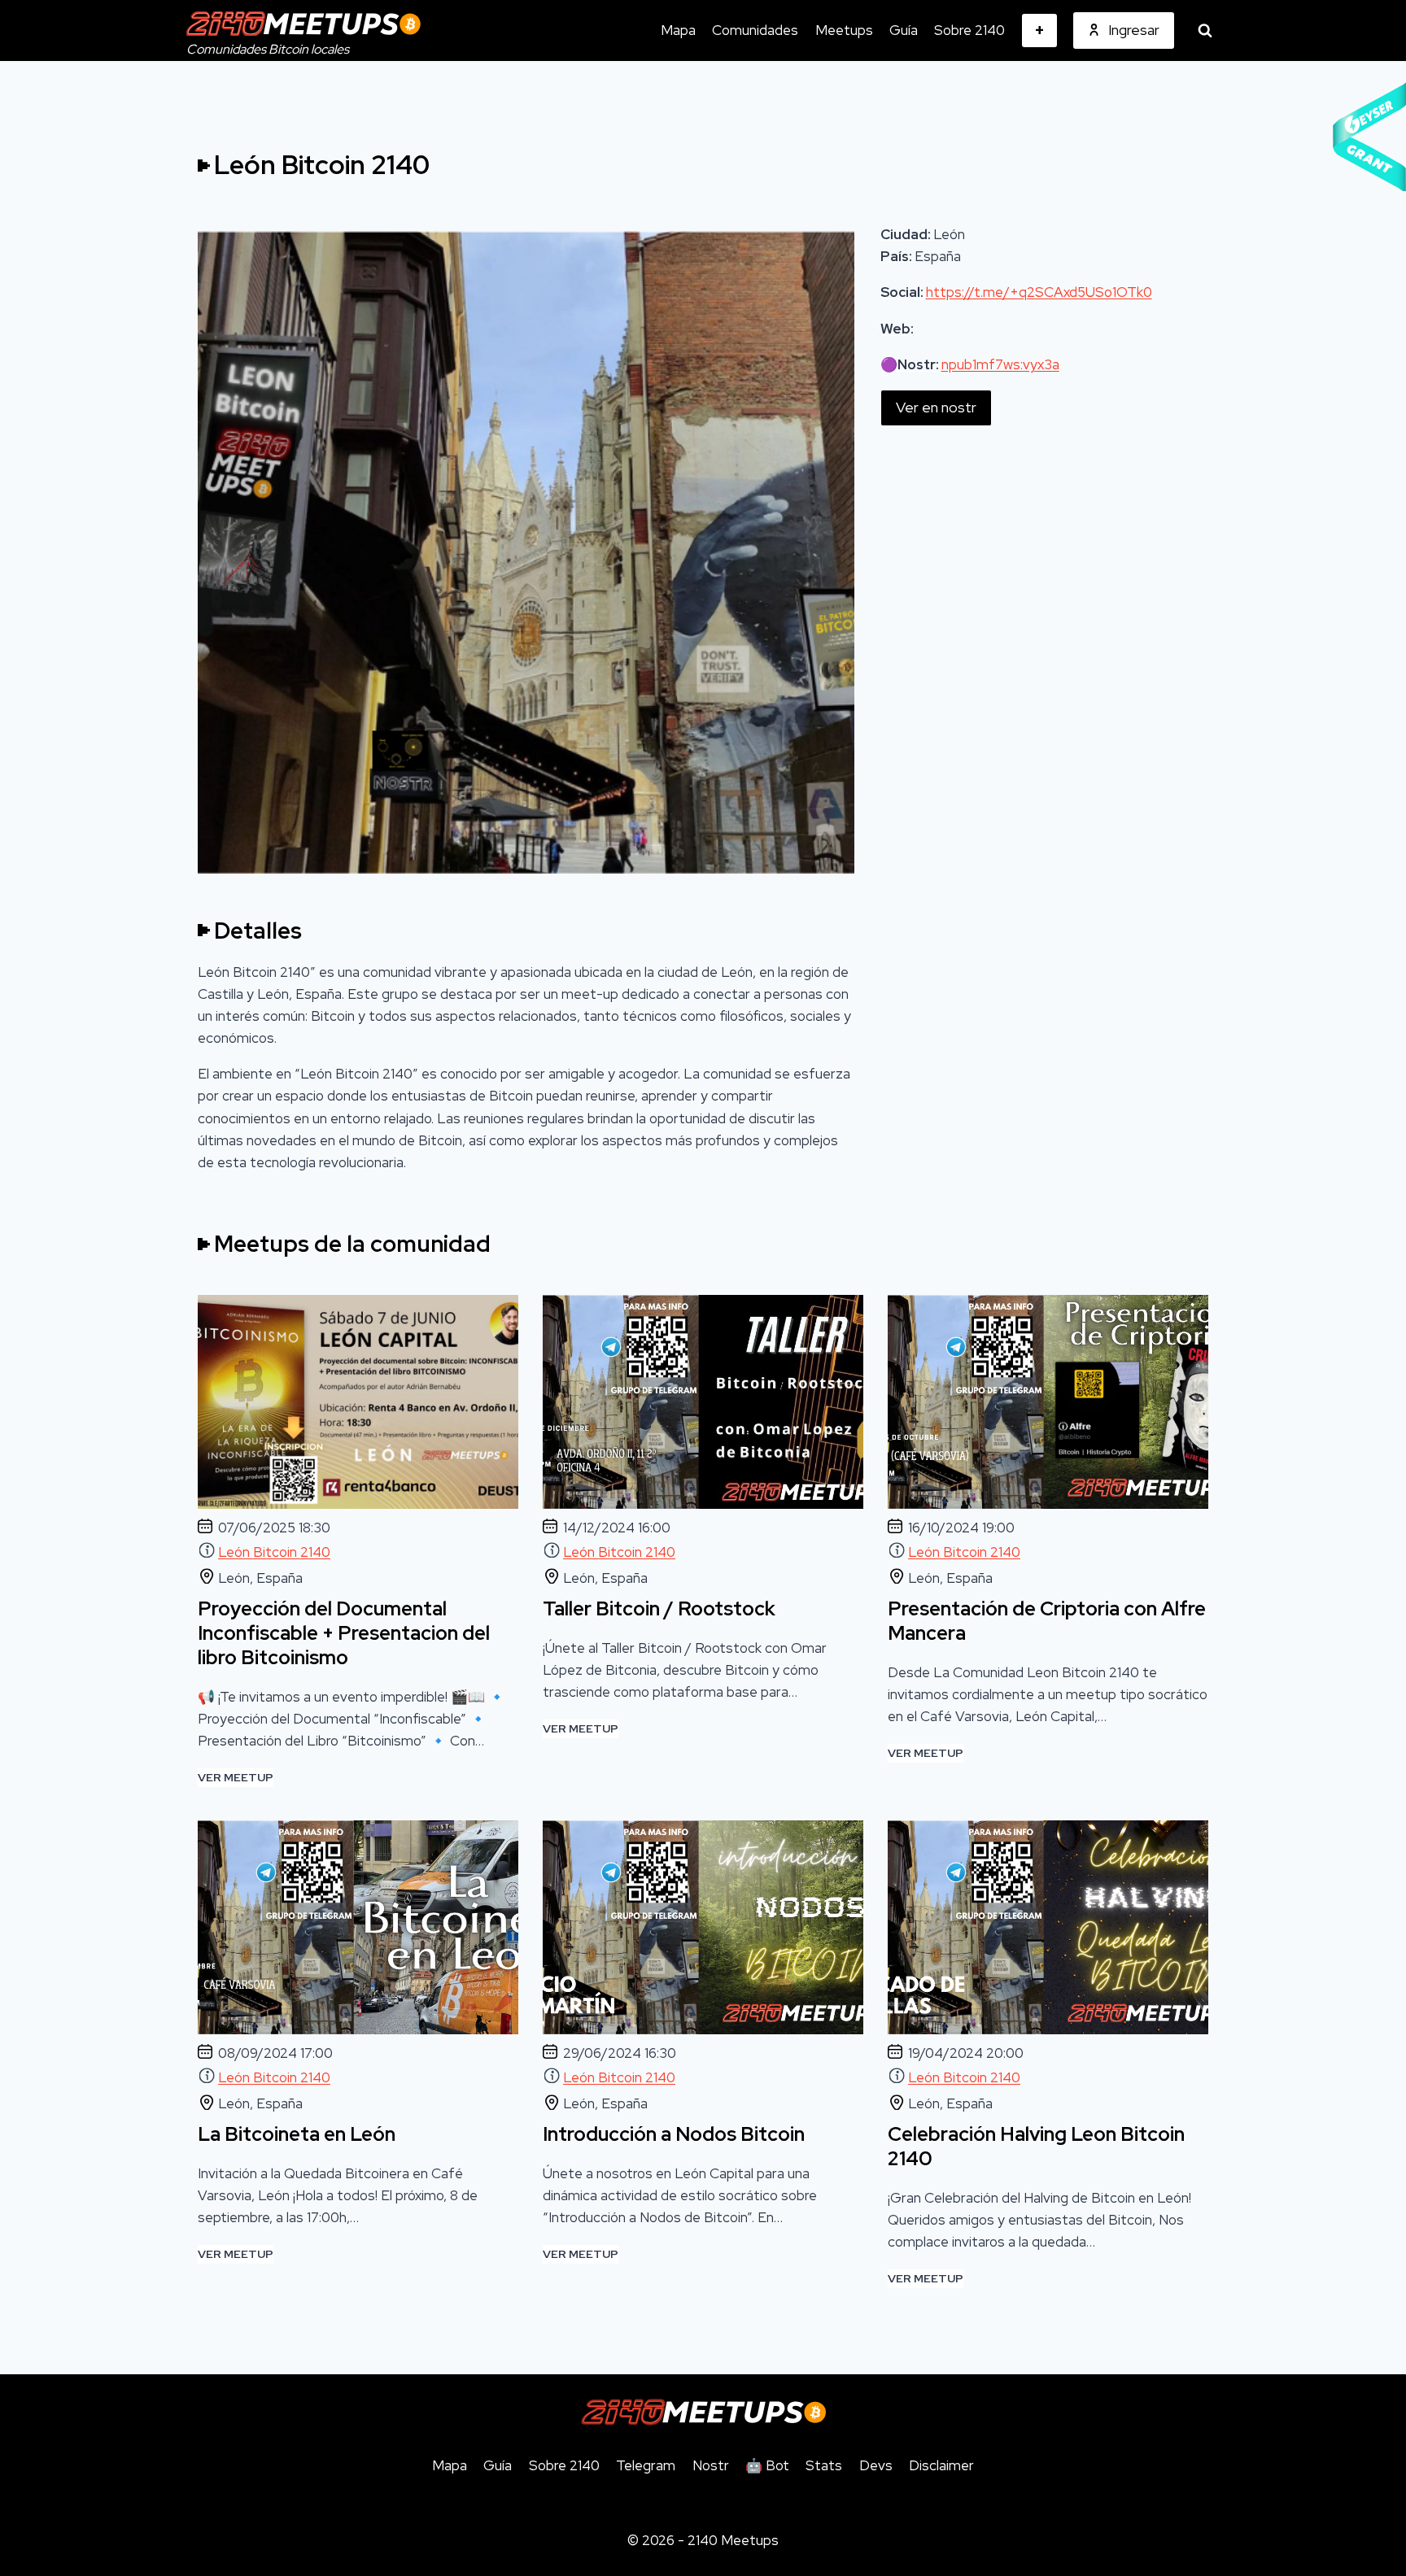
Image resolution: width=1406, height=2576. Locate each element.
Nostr (711, 2465)
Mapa (678, 30)
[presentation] (358, 1402)
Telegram (646, 2465)
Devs (876, 2465)
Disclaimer (941, 2465)
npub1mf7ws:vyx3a (1000, 364)
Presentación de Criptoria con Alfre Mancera (1047, 1621)
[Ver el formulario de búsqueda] (1205, 31)
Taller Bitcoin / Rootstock (659, 1609)
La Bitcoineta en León (297, 2134)
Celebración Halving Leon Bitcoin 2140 (1036, 2147)
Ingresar (1134, 30)
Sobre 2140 (969, 30)
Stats (824, 2465)
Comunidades (755, 30)
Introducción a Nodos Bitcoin (674, 2134)
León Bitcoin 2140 (274, 1552)
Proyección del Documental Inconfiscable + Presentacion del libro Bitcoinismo (344, 1633)
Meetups (844, 30)
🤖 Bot (767, 2465)
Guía (904, 30)
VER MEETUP (236, 1778)
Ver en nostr (936, 407)
